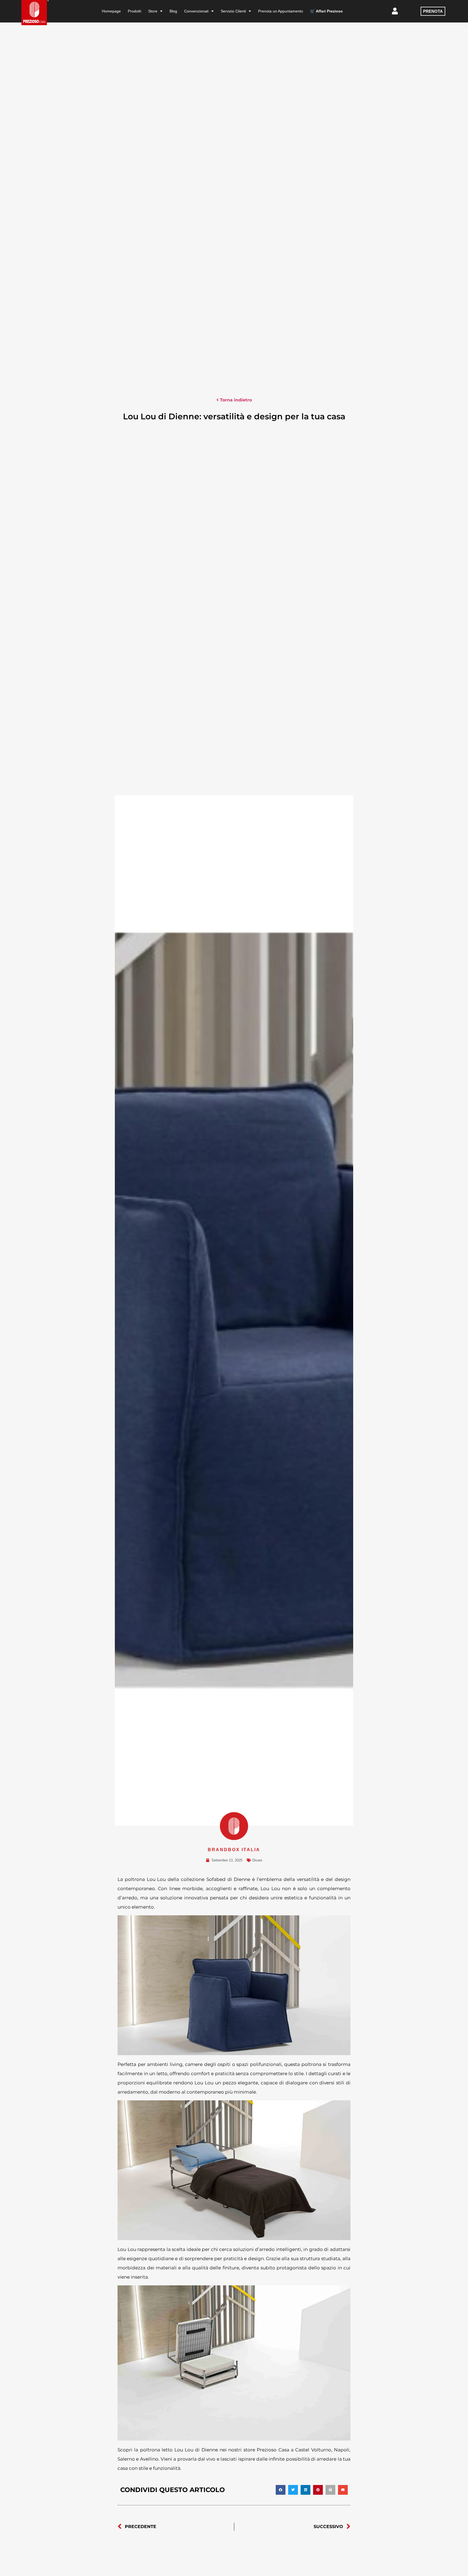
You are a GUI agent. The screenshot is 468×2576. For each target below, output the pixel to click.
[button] (281, 2490)
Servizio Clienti (233, 11)
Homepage (111, 11)
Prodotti (134, 11)
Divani (257, 1860)
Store (153, 11)
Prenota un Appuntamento (281, 11)
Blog (173, 11)
